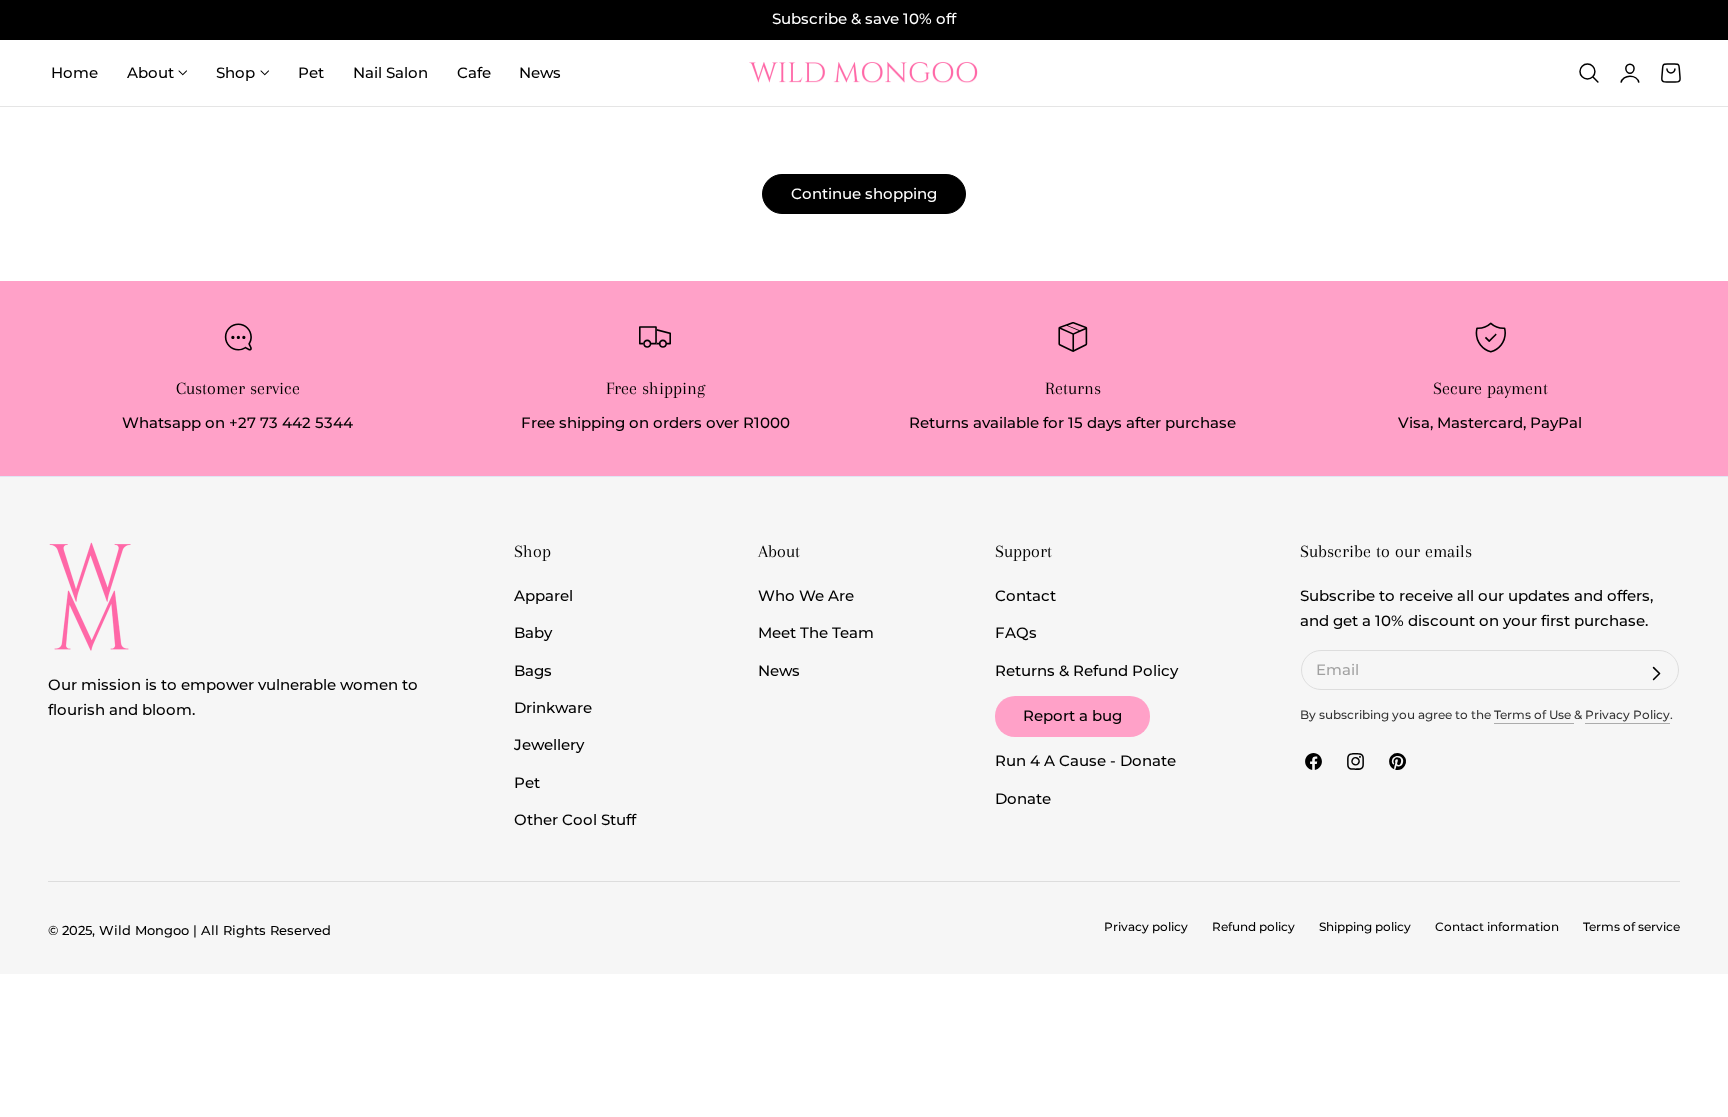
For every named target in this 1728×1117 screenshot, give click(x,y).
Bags (533, 671)
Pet (527, 783)
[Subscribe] (1656, 673)
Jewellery (549, 745)
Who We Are (806, 596)
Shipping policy (1365, 927)
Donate (1023, 799)
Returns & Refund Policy (1086, 671)
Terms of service (1631, 927)
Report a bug (1072, 716)
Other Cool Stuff (575, 820)
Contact (1025, 596)
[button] (1589, 73)
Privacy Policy (1627, 715)
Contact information (1497, 927)
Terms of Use (1534, 715)
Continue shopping (864, 193)
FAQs (1016, 633)
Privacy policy (1146, 927)
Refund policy (1253, 927)
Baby (533, 633)
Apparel (543, 596)
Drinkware (553, 708)
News (779, 671)
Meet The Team (816, 633)
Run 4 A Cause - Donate (1085, 761)
